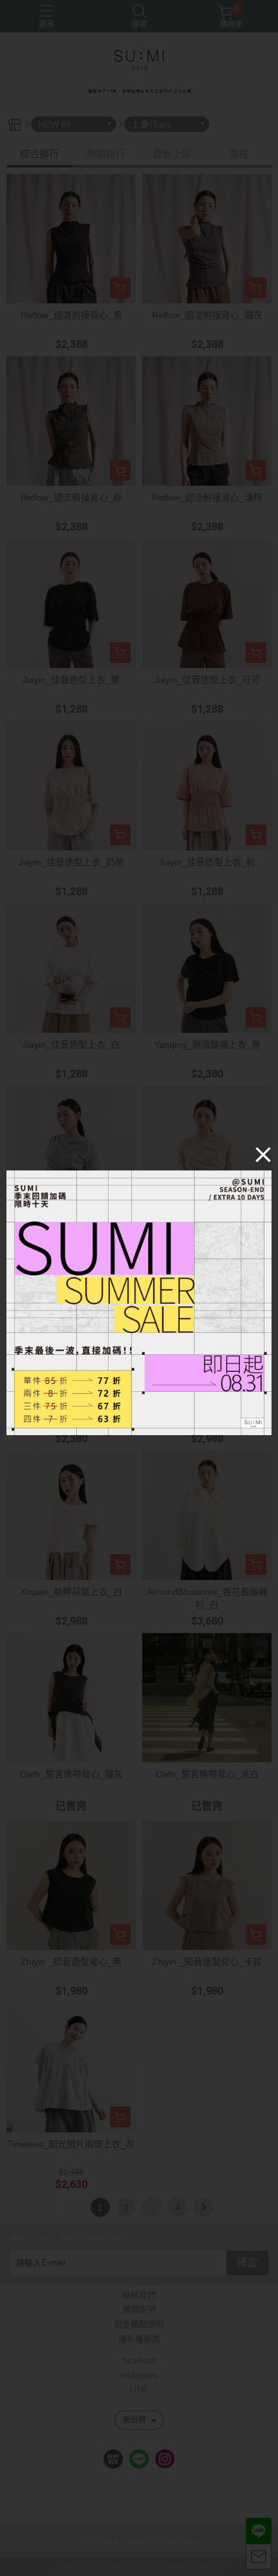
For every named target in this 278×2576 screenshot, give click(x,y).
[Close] (263, 1154)
